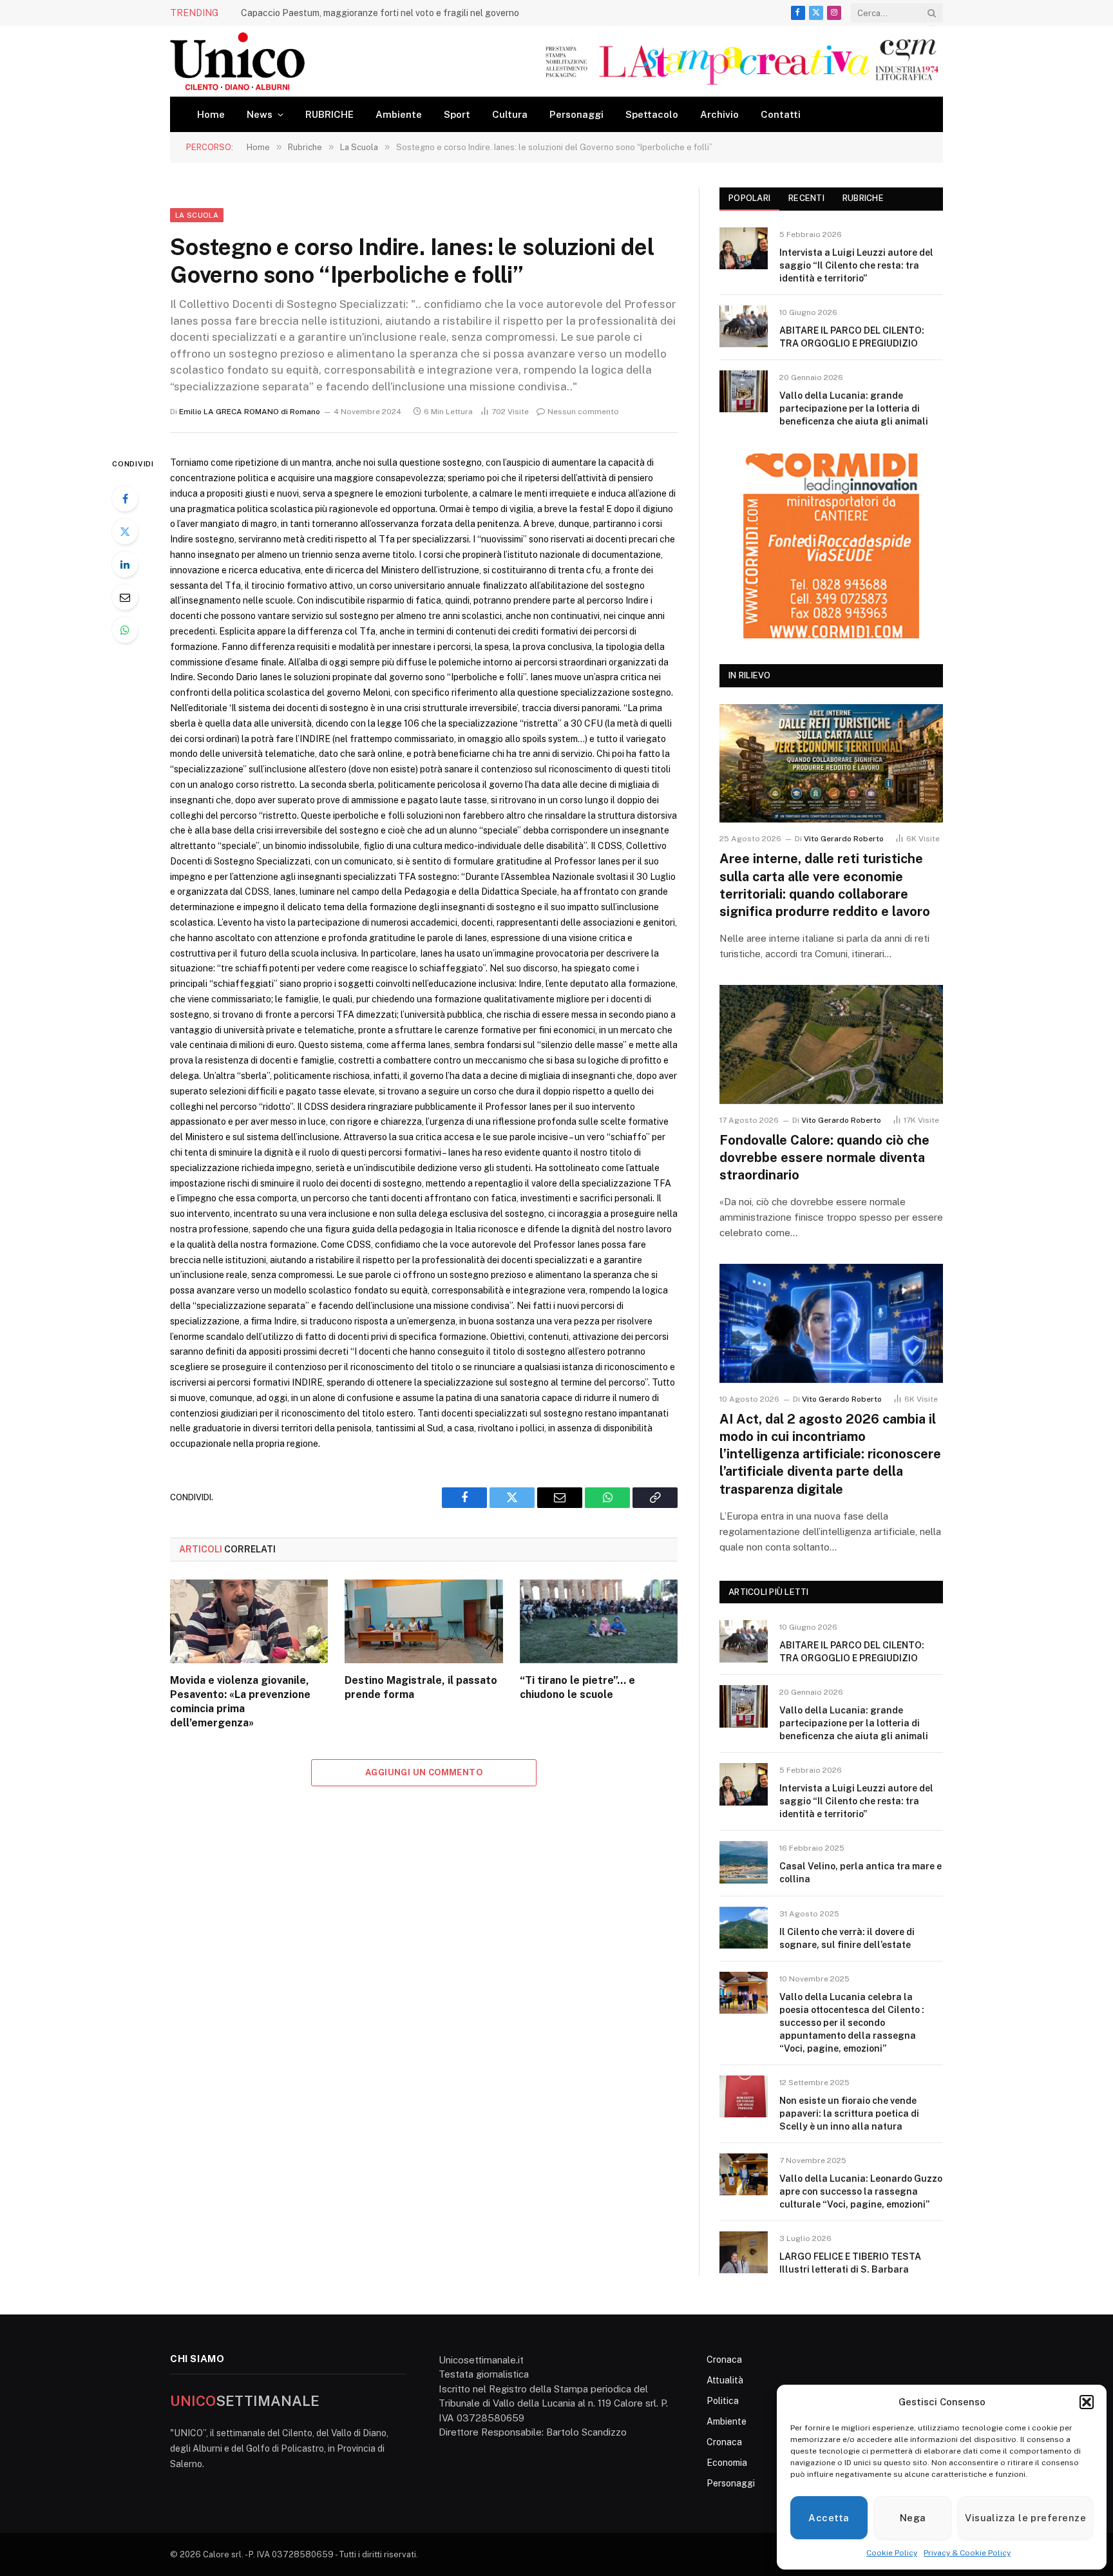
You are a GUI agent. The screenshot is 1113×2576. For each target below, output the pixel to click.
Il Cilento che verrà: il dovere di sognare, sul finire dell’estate (847, 1938)
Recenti (806, 198)
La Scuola (197, 215)
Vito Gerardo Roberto (844, 839)
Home (211, 114)
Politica (723, 2401)
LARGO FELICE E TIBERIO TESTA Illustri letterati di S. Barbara (850, 2263)
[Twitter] (125, 531)
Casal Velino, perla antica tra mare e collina (861, 1873)
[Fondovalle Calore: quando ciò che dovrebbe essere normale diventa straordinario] (831, 1045)
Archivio (719, 114)
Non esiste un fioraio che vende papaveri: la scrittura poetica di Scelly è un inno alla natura (849, 2113)
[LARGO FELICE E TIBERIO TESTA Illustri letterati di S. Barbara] (744, 2252)
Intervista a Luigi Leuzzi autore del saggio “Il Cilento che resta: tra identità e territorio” (856, 265)
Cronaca (724, 2360)
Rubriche (863, 198)
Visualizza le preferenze (1025, 2518)
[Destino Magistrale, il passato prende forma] (423, 1621)
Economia (727, 2463)
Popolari (749, 198)
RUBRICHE (329, 114)
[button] (1087, 2402)
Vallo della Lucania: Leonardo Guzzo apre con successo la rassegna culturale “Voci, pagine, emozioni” (861, 2191)
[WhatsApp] (125, 630)
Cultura (510, 114)
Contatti (781, 114)
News (260, 114)
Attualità (725, 2380)
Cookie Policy (892, 2553)
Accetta (829, 2518)
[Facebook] (125, 499)
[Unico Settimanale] (237, 61)
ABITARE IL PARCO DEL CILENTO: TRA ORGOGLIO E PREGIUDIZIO (852, 337)
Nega (913, 2518)
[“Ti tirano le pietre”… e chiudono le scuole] (599, 1621)
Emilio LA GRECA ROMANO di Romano (250, 412)
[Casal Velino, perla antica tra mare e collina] (744, 1862)
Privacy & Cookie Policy (967, 2553)
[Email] (125, 597)
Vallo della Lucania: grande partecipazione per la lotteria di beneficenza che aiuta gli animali (854, 408)
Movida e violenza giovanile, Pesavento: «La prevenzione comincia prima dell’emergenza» (240, 1701)
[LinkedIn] (125, 564)
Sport (457, 114)
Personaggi (576, 114)
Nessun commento (583, 412)
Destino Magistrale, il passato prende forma (421, 1687)
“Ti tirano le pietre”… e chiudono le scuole (577, 1687)
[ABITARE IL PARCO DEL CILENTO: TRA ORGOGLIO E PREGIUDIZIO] (744, 326)
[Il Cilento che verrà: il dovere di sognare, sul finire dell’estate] (744, 1928)
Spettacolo (652, 114)
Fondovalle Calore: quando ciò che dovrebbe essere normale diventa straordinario (824, 1158)
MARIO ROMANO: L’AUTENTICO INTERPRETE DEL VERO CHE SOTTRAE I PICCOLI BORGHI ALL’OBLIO (386, 13)
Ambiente (399, 114)
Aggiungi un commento (424, 1772)
